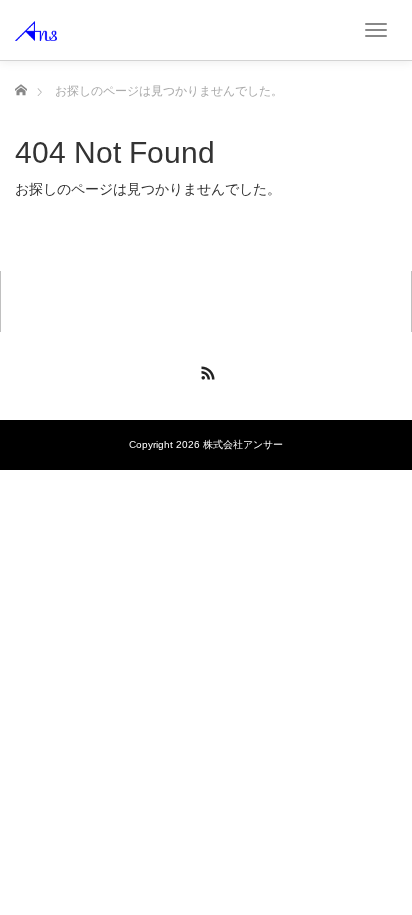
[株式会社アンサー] (36, 30)
